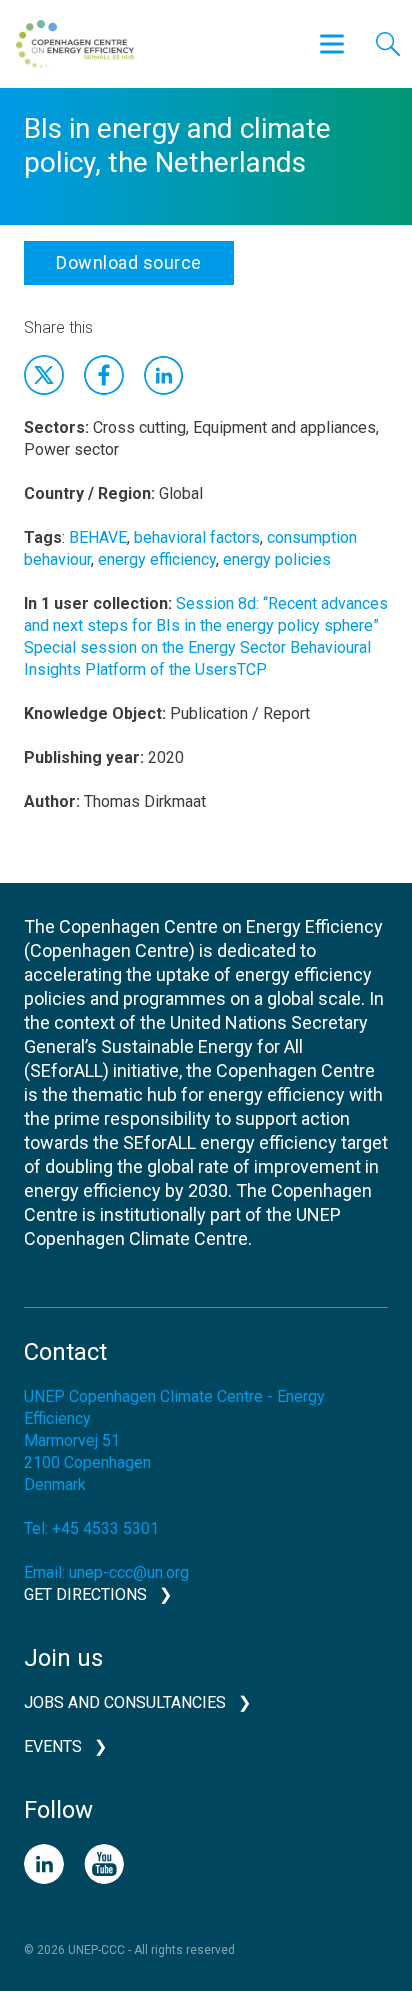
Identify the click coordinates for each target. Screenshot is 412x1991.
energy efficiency (157, 559)
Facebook (104, 375)
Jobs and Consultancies (125, 1702)
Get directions (85, 1594)
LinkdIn (164, 375)
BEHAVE (98, 537)
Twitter (44, 375)
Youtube (104, 1864)
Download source (129, 262)
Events (53, 1746)
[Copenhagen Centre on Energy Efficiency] (75, 44)
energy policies (277, 559)
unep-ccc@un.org (129, 1572)
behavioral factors (197, 537)
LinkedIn (44, 1864)
